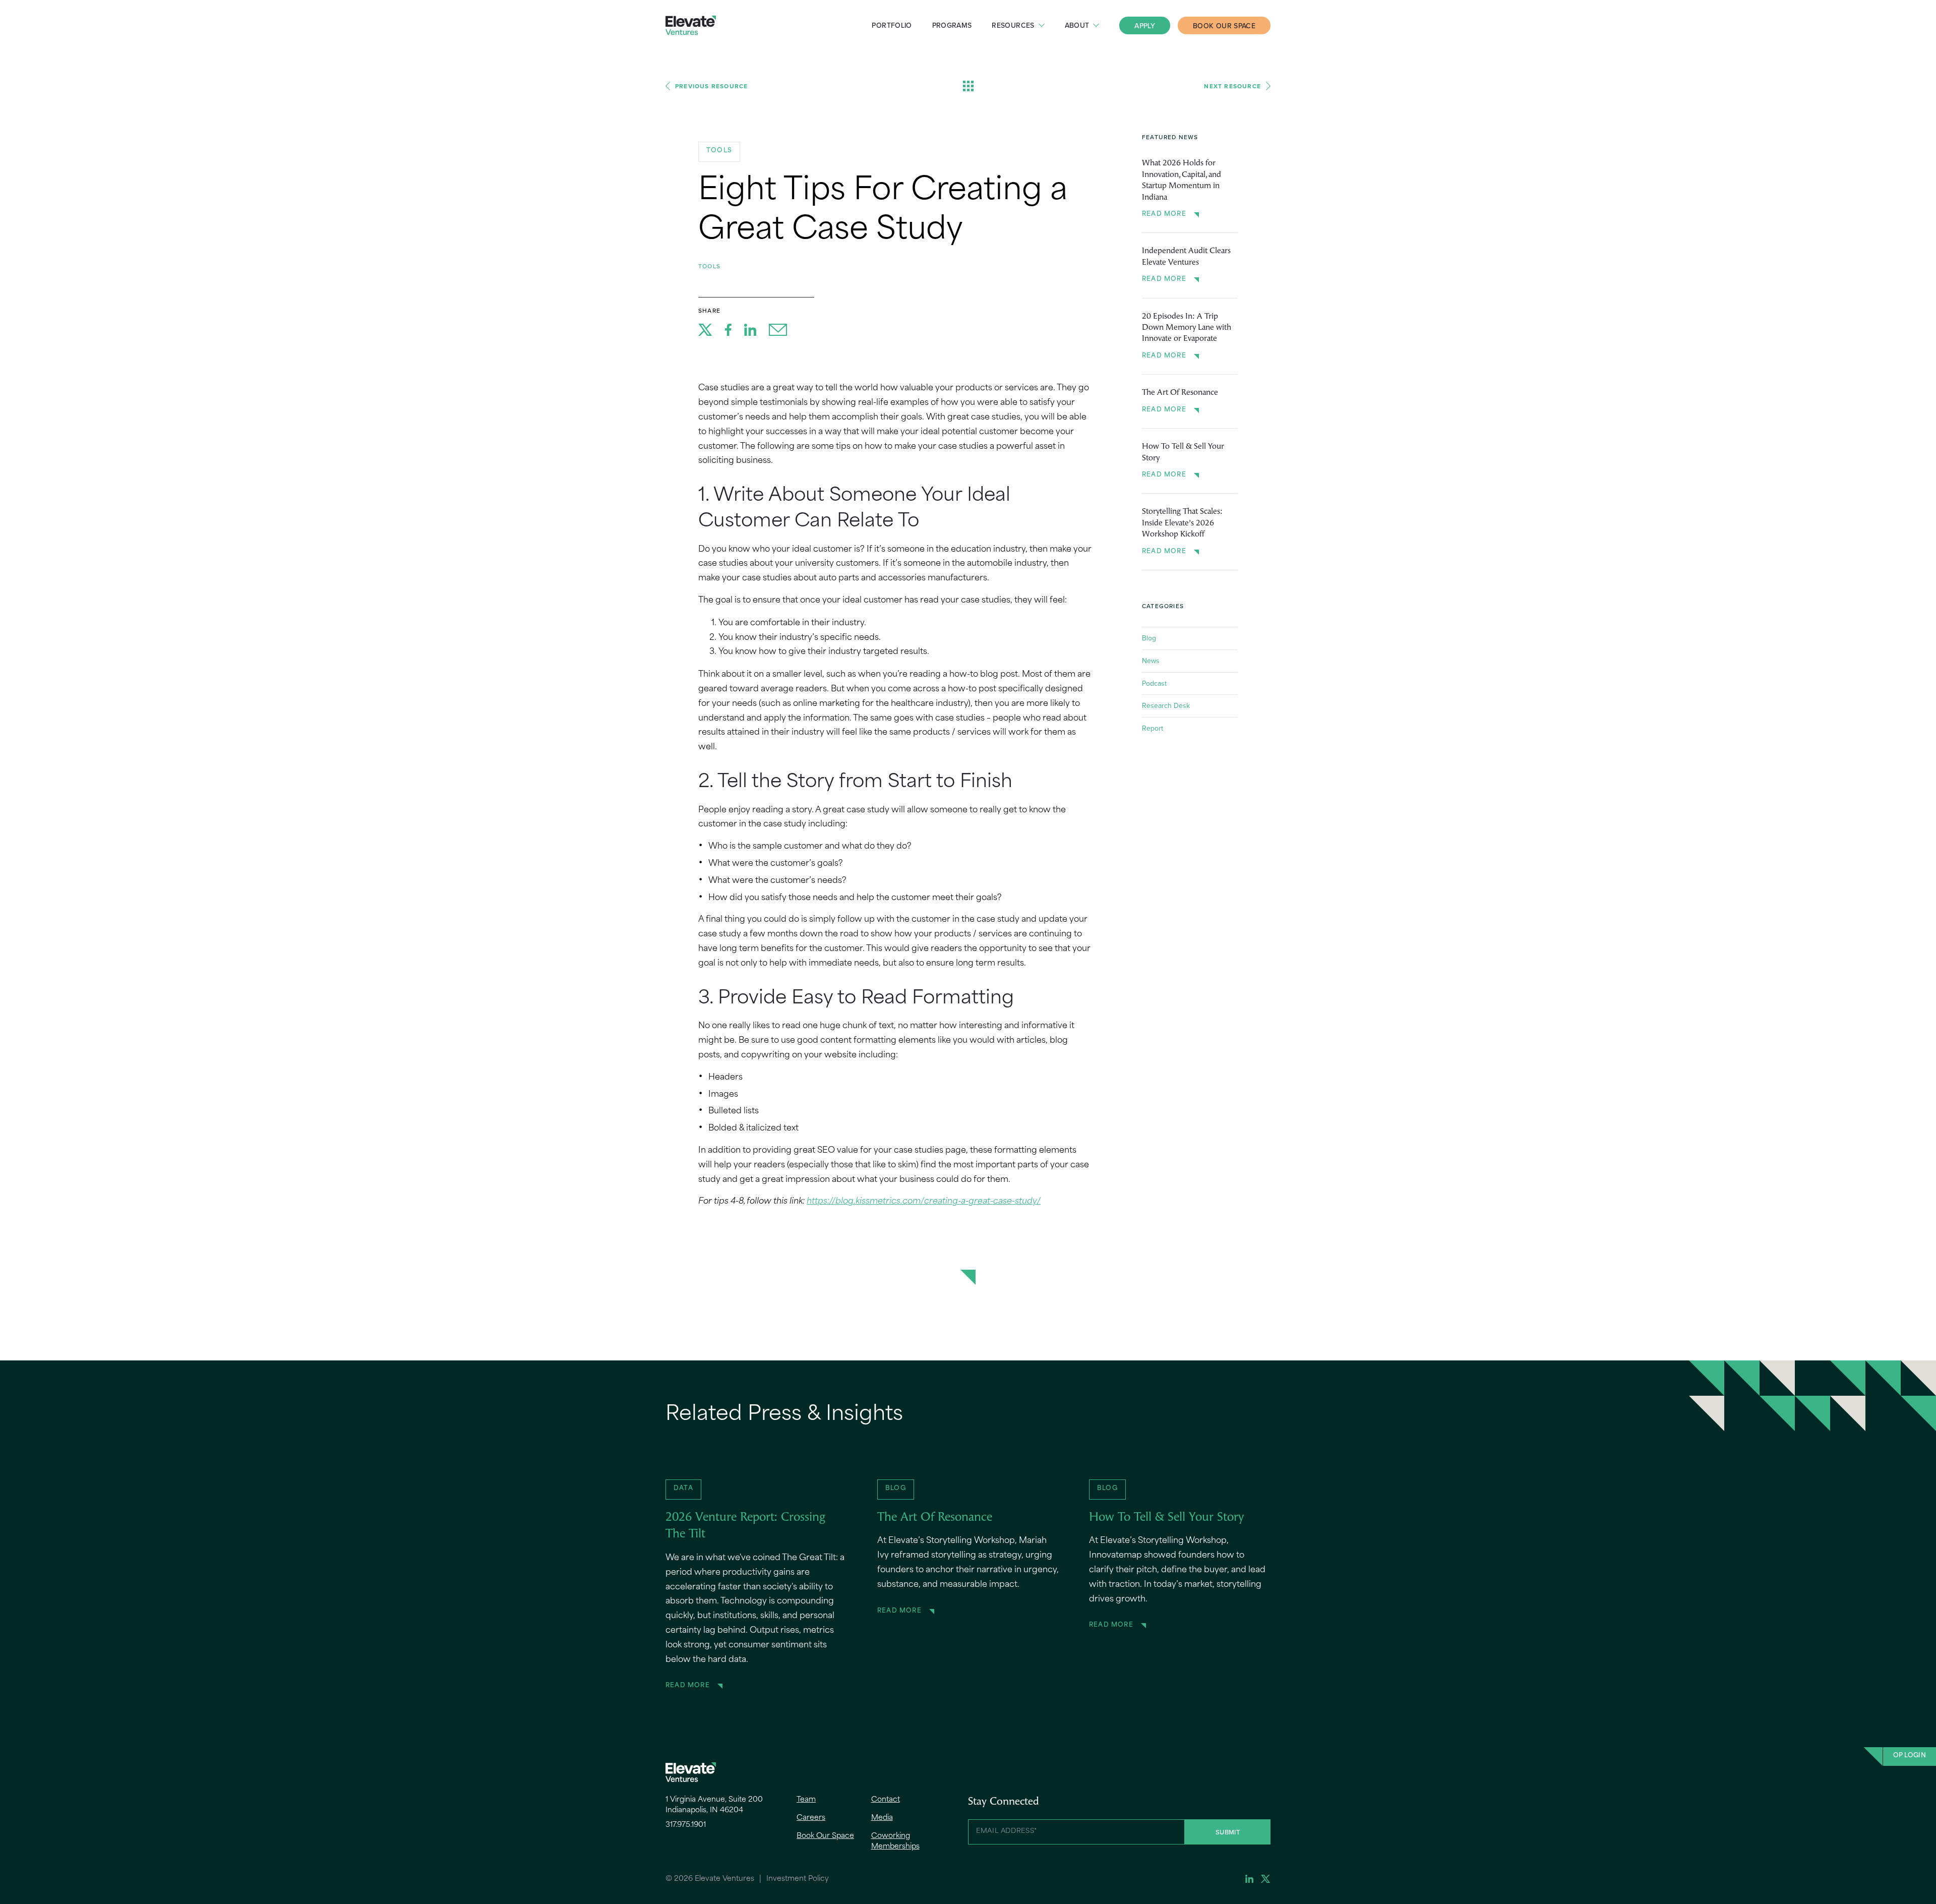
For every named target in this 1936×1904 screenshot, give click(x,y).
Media (882, 1818)
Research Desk (1166, 705)
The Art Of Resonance (1180, 393)
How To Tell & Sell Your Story (1183, 452)
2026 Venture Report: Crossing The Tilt (745, 1526)
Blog (1149, 638)
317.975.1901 (686, 1825)
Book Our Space (1224, 26)
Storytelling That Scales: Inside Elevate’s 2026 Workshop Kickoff (1182, 523)
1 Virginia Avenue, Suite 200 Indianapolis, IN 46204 (714, 1805)
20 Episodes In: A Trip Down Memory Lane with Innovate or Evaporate (1187, 328)
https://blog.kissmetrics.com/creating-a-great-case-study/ (924, 1202)
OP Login (1910, 1756)
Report (1153, 728)
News (1151, 661)
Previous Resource (711, 86)
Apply (1145, 26)
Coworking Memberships (895, 1841)
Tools (709, 266)
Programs (952, 25)
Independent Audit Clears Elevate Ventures (1186, 257)
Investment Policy (798, 1879)
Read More (1164, 214)
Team (806, 1800)
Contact (886, 1800)
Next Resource (1232, 86)
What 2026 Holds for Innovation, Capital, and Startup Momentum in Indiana (1182, 180)
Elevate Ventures (691, 25)
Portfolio (892, 25)
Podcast (1154, 683)
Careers (811, 1818)
